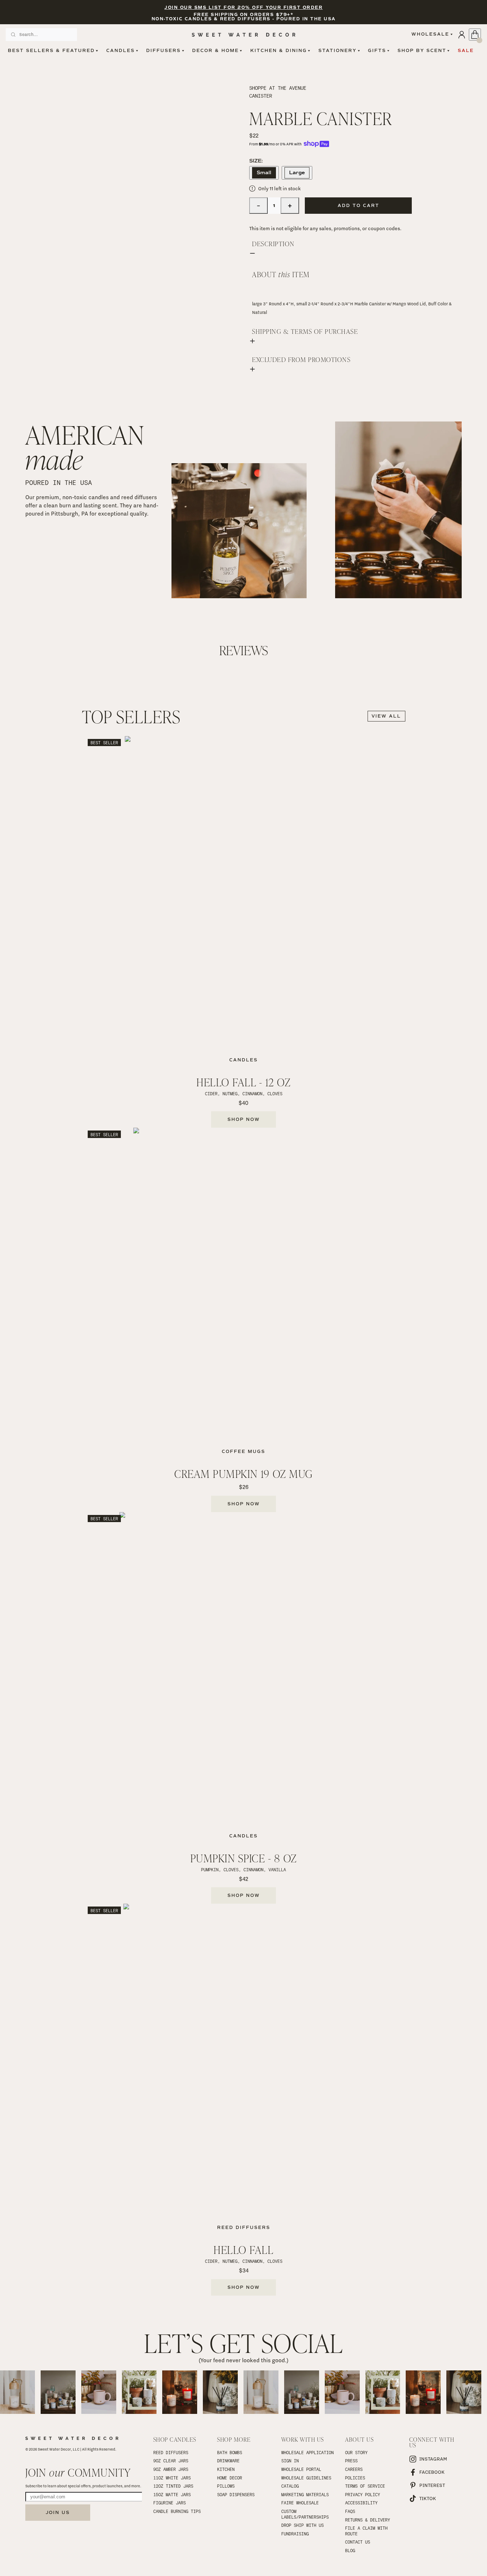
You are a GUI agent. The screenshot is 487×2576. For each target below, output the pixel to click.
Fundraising (295, 2534)
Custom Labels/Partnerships (305, 2514)
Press (351, 2461)
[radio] (264, 173)
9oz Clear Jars (171, 2461)
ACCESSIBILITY (361, 2503)
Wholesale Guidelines (306, 2478)
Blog (350, 2550)
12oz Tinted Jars (173, 2486)
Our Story (356, 2452)
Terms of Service (365, 2486)
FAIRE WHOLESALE (300, 2503)
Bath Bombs (230, 2452)
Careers (354, 2469)
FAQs (350, 2511)
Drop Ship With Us (303, 2525)
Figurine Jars (170, 2503)
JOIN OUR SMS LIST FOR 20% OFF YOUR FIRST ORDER (243, 8)
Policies (355, 2478)
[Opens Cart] (475, 35)
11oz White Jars (172, 2478)
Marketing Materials (305, 2494)
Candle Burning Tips (177, 2511)
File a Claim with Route (368, 2531)
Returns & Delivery (368, 2520)
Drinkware (228, 2461)
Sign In (290, 2461)
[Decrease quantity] (258, 206)
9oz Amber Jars (171, 2469)
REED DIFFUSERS (171, 2452)
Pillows (226, 2486)
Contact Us (358, 2542)
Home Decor (230, 2478)
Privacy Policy (363, 2494)
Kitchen (226, 2469)
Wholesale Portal (301, 2469)
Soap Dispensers (236, 2494)
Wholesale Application (307, 2452)
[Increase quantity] (290, 206)
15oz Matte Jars (172, 2494)
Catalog (290, 2486)
